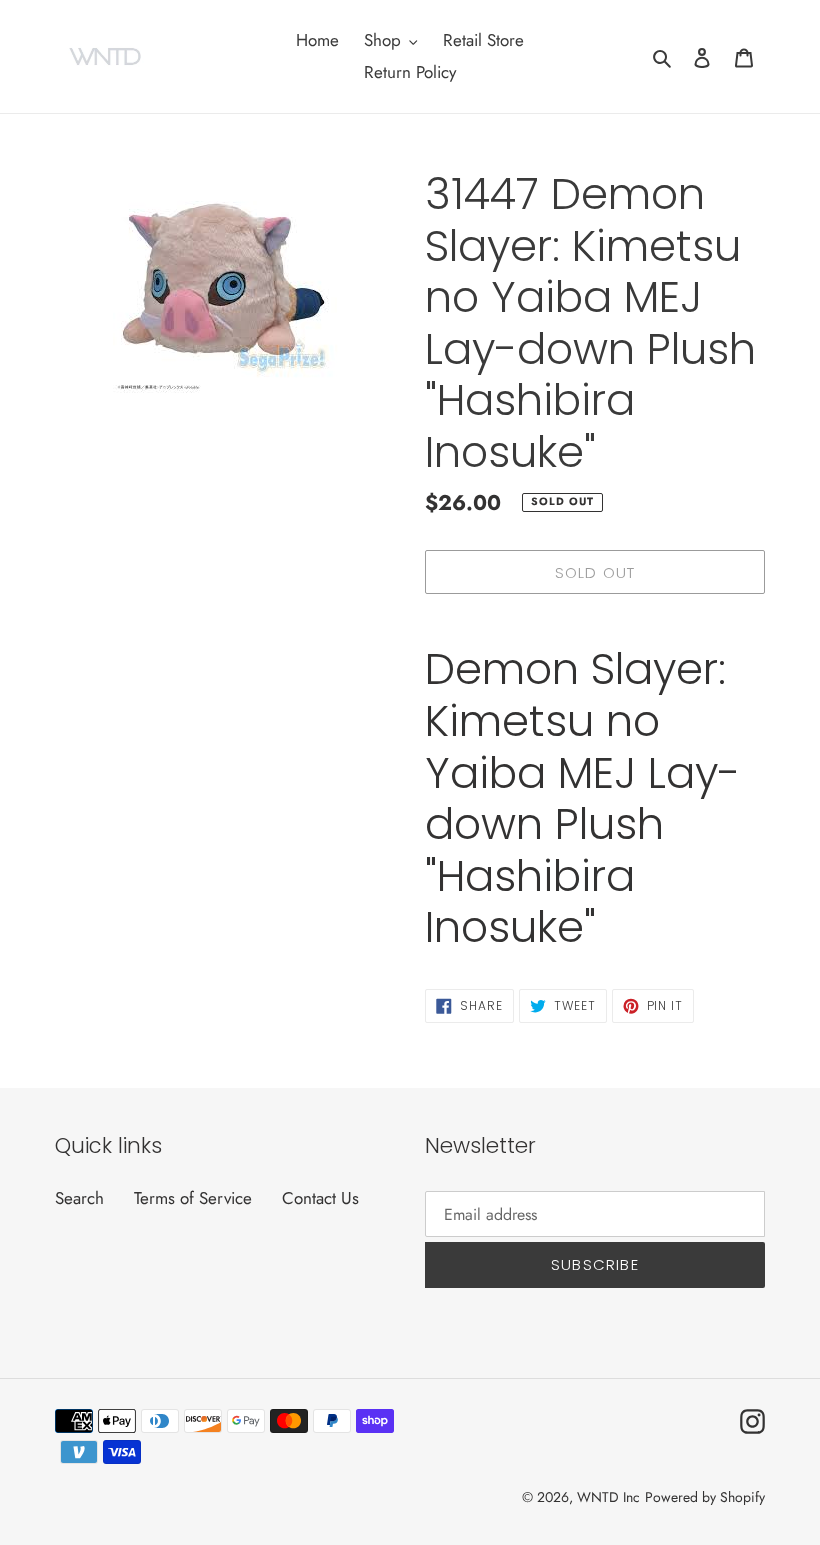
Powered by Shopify (705, 1497)
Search (79, 1198)
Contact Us (320, 1198)
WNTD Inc (608, 1497)
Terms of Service (193, 1198)
